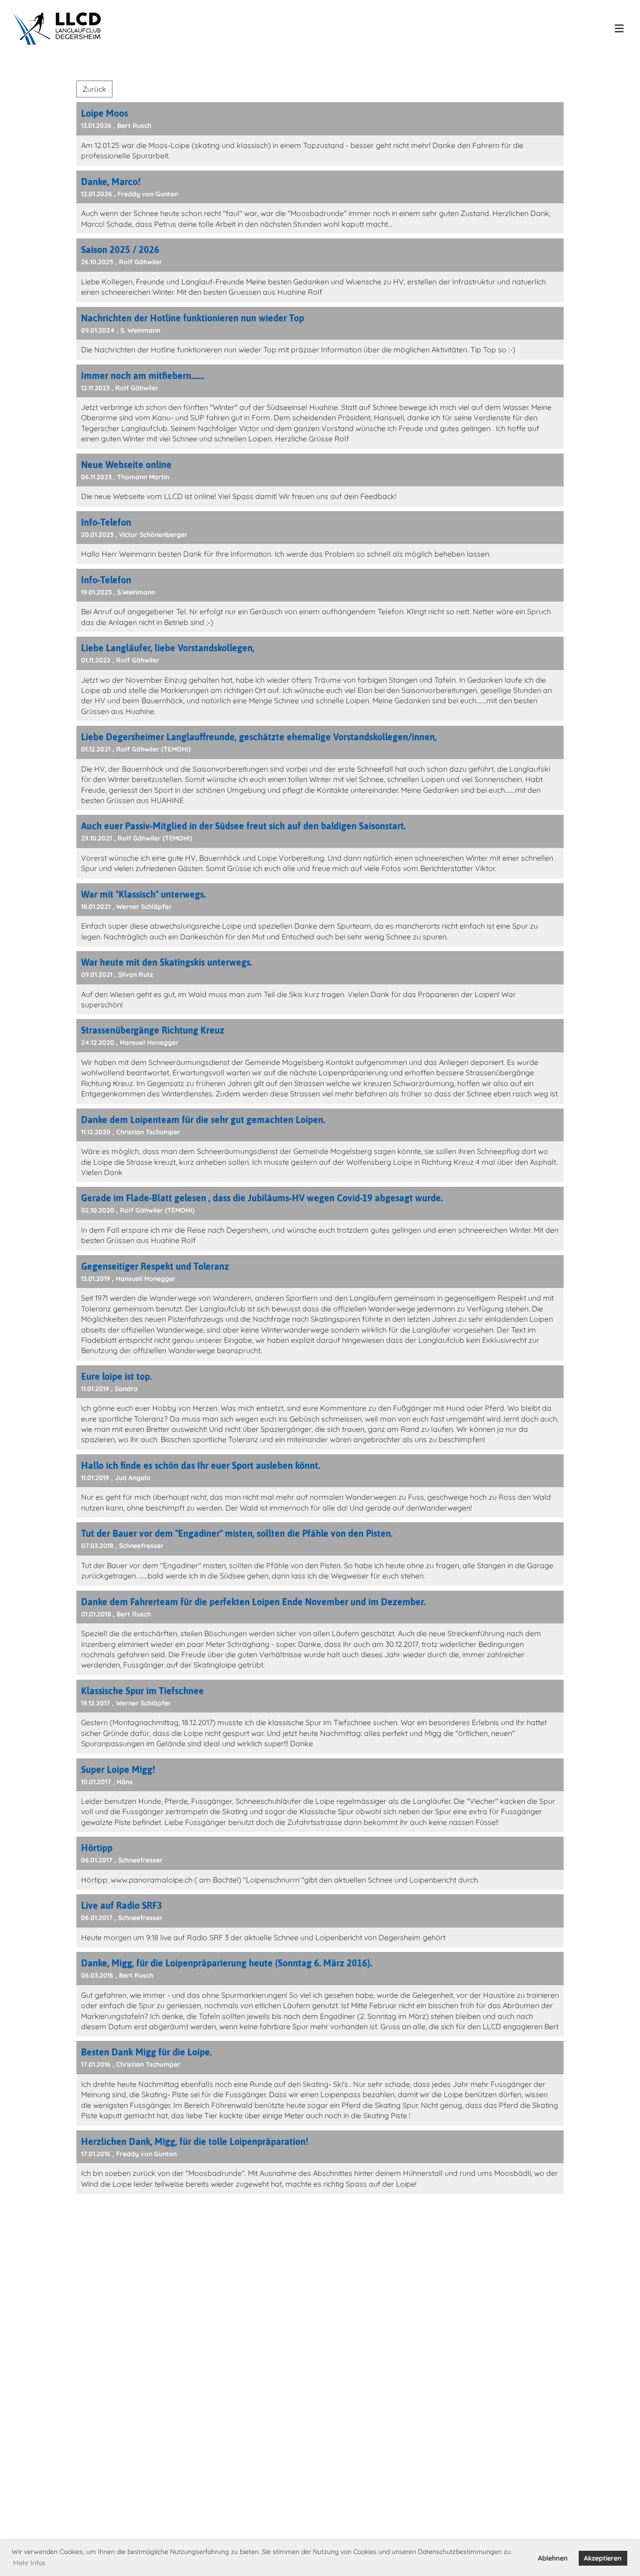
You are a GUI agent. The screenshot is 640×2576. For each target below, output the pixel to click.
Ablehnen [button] (553, 2558)
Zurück (94, 89)
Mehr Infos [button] (29, 2563)
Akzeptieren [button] (603, 2558)
